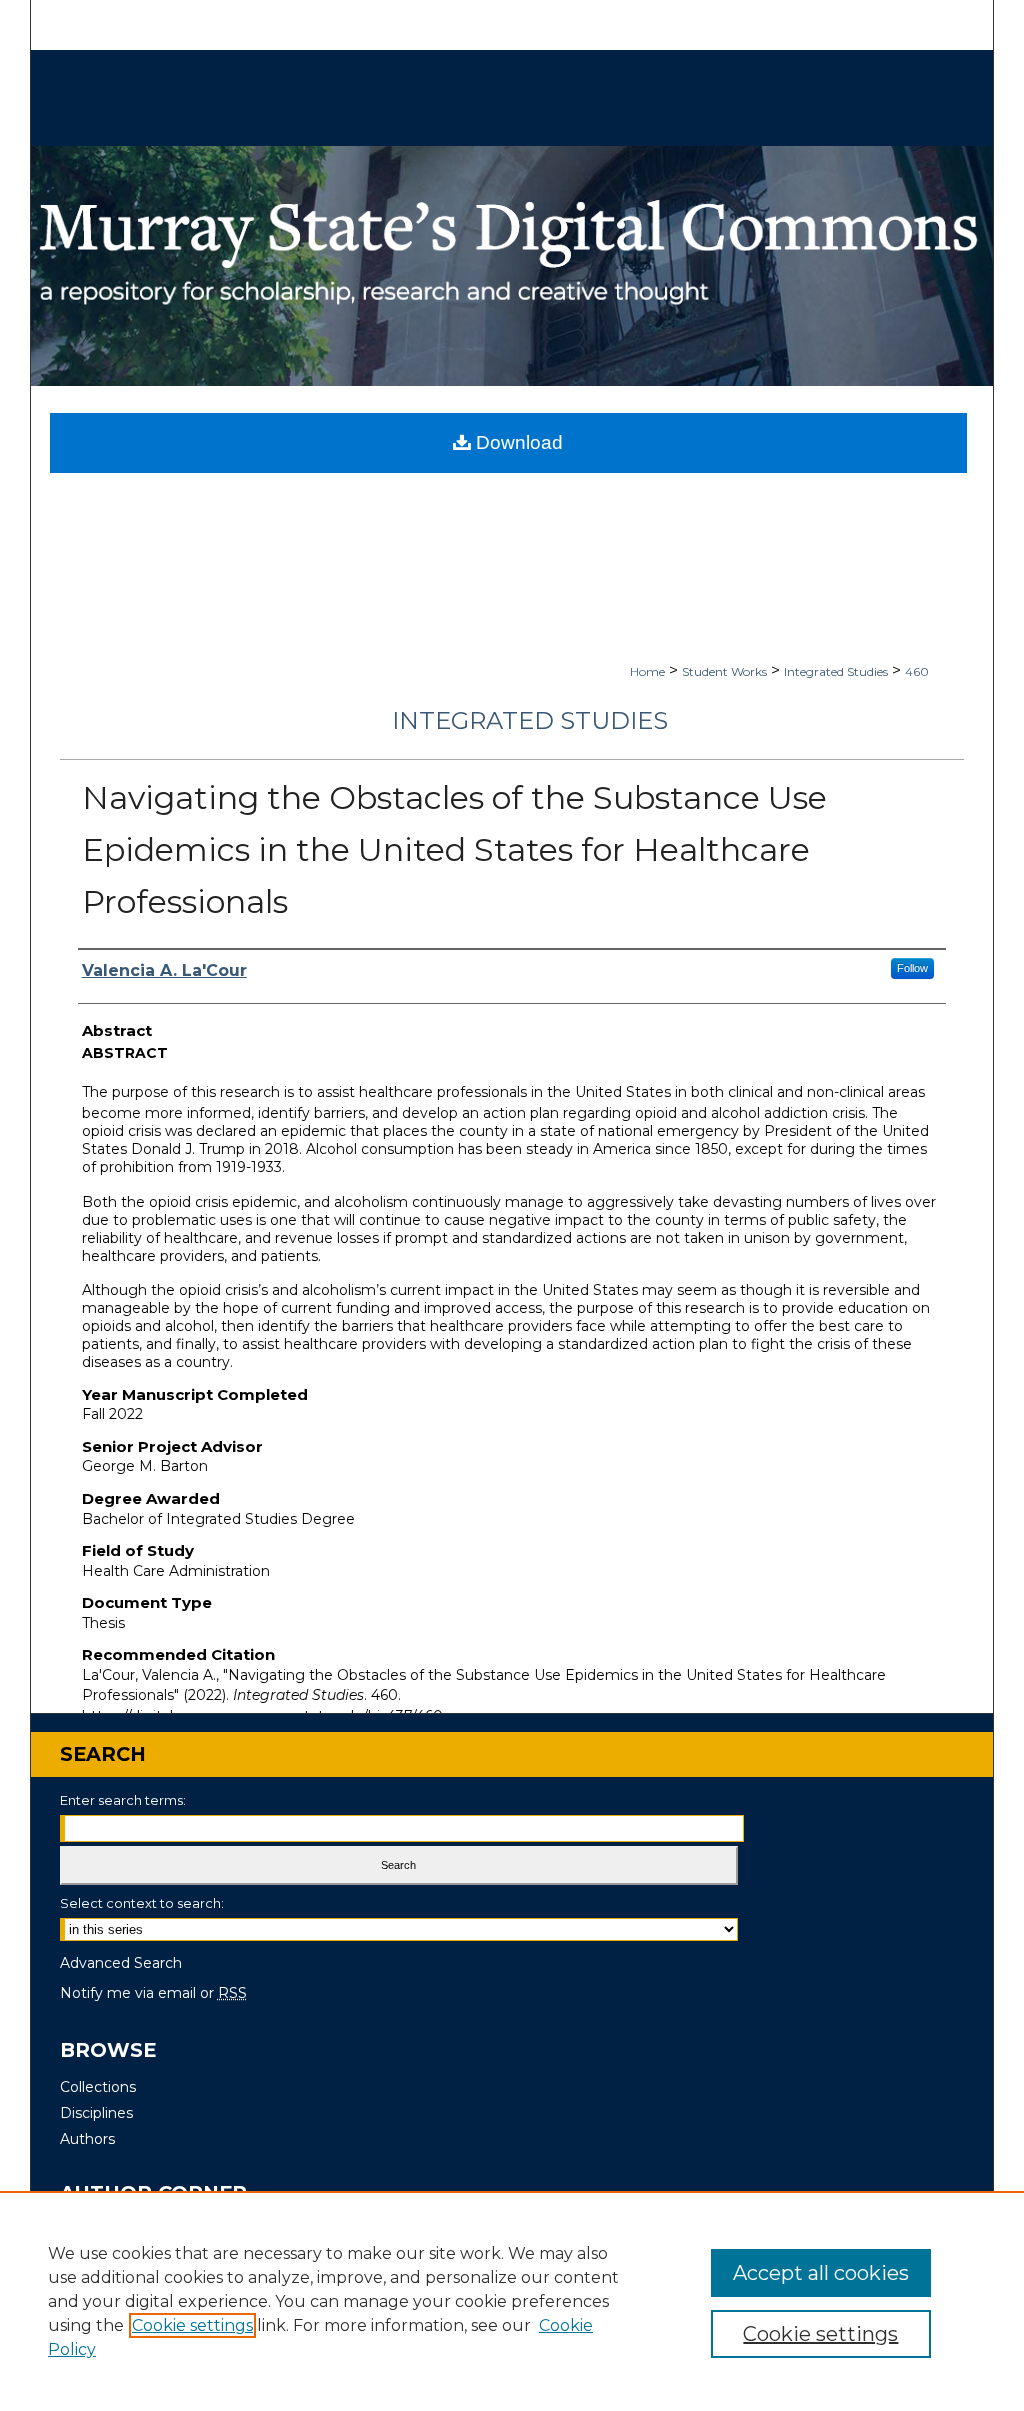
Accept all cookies (821, 2273)
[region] (512, 2301)
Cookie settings (192, 2325)
